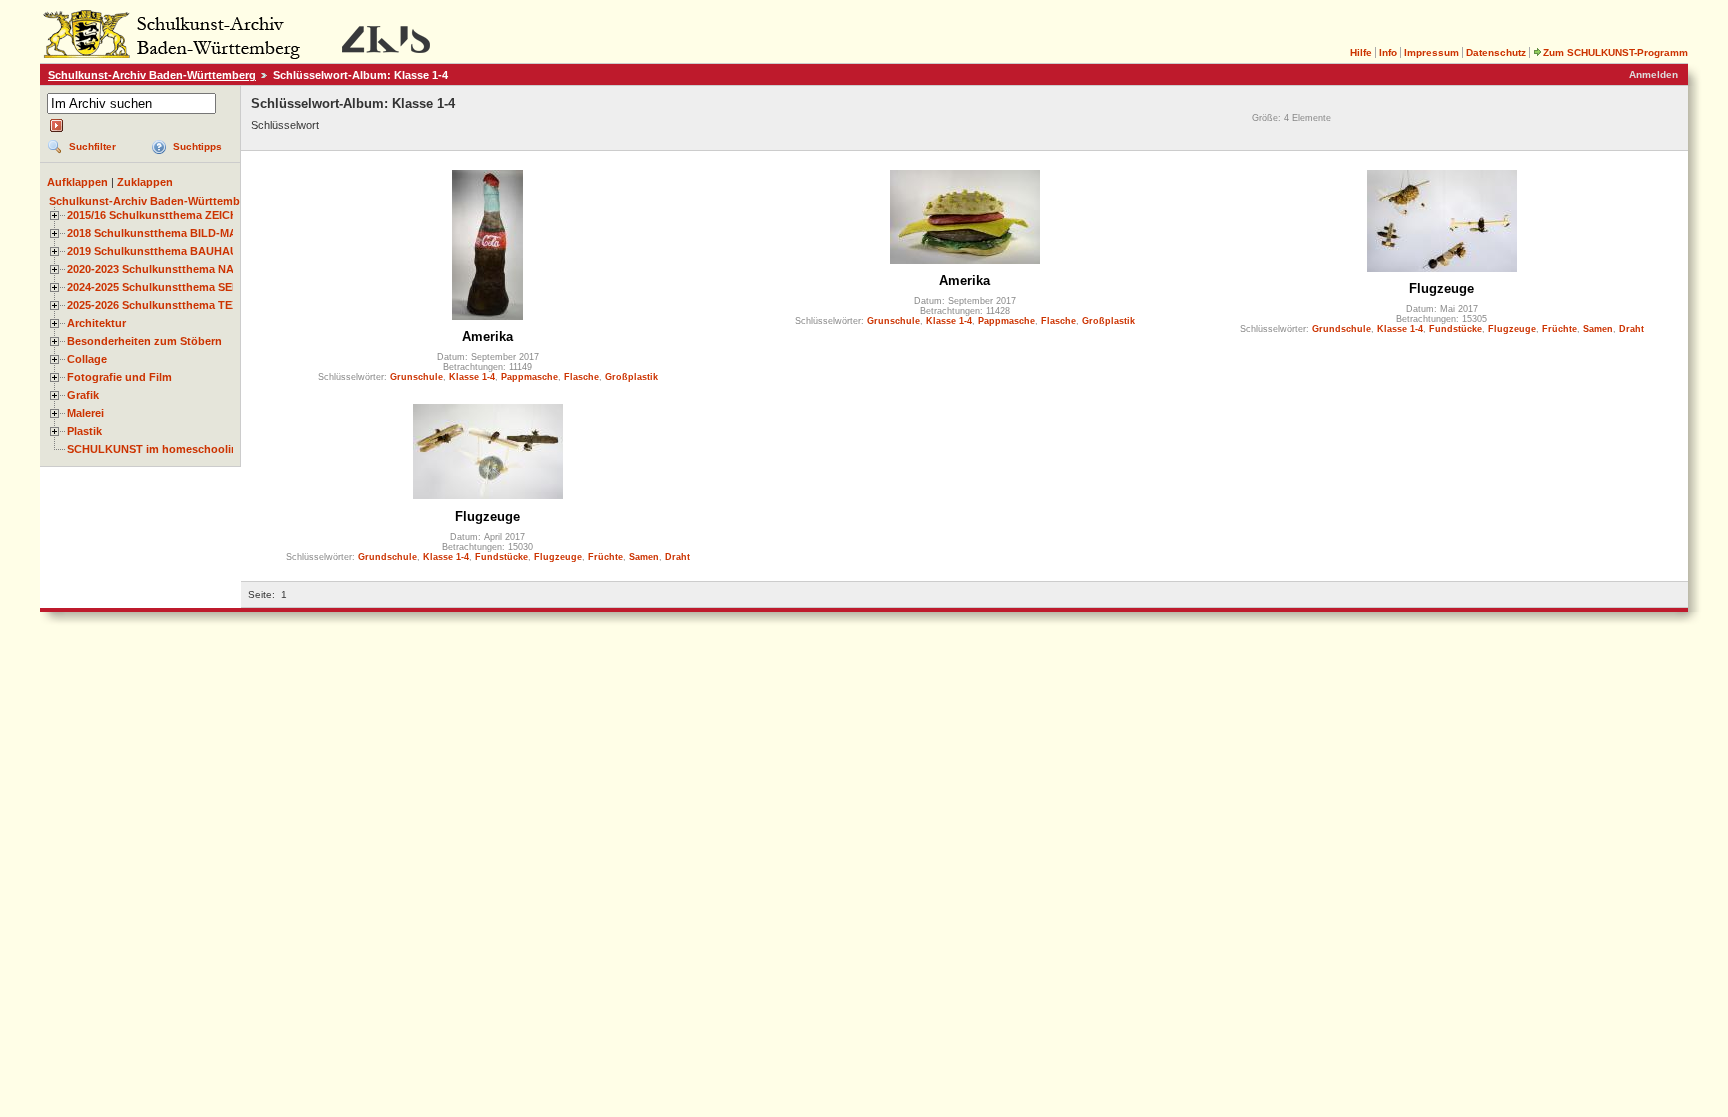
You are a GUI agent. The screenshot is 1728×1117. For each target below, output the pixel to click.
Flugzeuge (1441, 288)
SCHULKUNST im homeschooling (156, 449)
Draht (1631, 329)
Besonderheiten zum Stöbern (144, 341)
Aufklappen (77, 182)
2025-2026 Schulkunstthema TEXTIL (161, 305)
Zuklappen (145, 182)
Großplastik (631, 377)
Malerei (85, 413)
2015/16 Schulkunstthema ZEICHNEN (164, 215)
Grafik (83, 395)
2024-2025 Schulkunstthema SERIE (158, 287)
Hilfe (1361, 52)
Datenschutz (1496, 52)
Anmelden (1653, 74)
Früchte (1559, 329)
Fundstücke (1455, 329)
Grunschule (416, 377)
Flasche (581, 377)
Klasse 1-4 (472, 377)
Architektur (96, 323)
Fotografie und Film (119, 377)
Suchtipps (197, 146)
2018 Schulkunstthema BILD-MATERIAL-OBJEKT (196, 233)
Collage (87, 359)
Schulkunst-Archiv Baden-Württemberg (152, 75)
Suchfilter (92, 146)
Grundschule (1341, 329)
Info (1388, 52)
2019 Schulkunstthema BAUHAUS (156, 251)
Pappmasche (529, 377)
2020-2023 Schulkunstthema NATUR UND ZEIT (188, 269)
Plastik (84, 431)
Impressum (1431, 52)
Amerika (487, 336)
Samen (1598, 329)
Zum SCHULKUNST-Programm (1615, 52)
